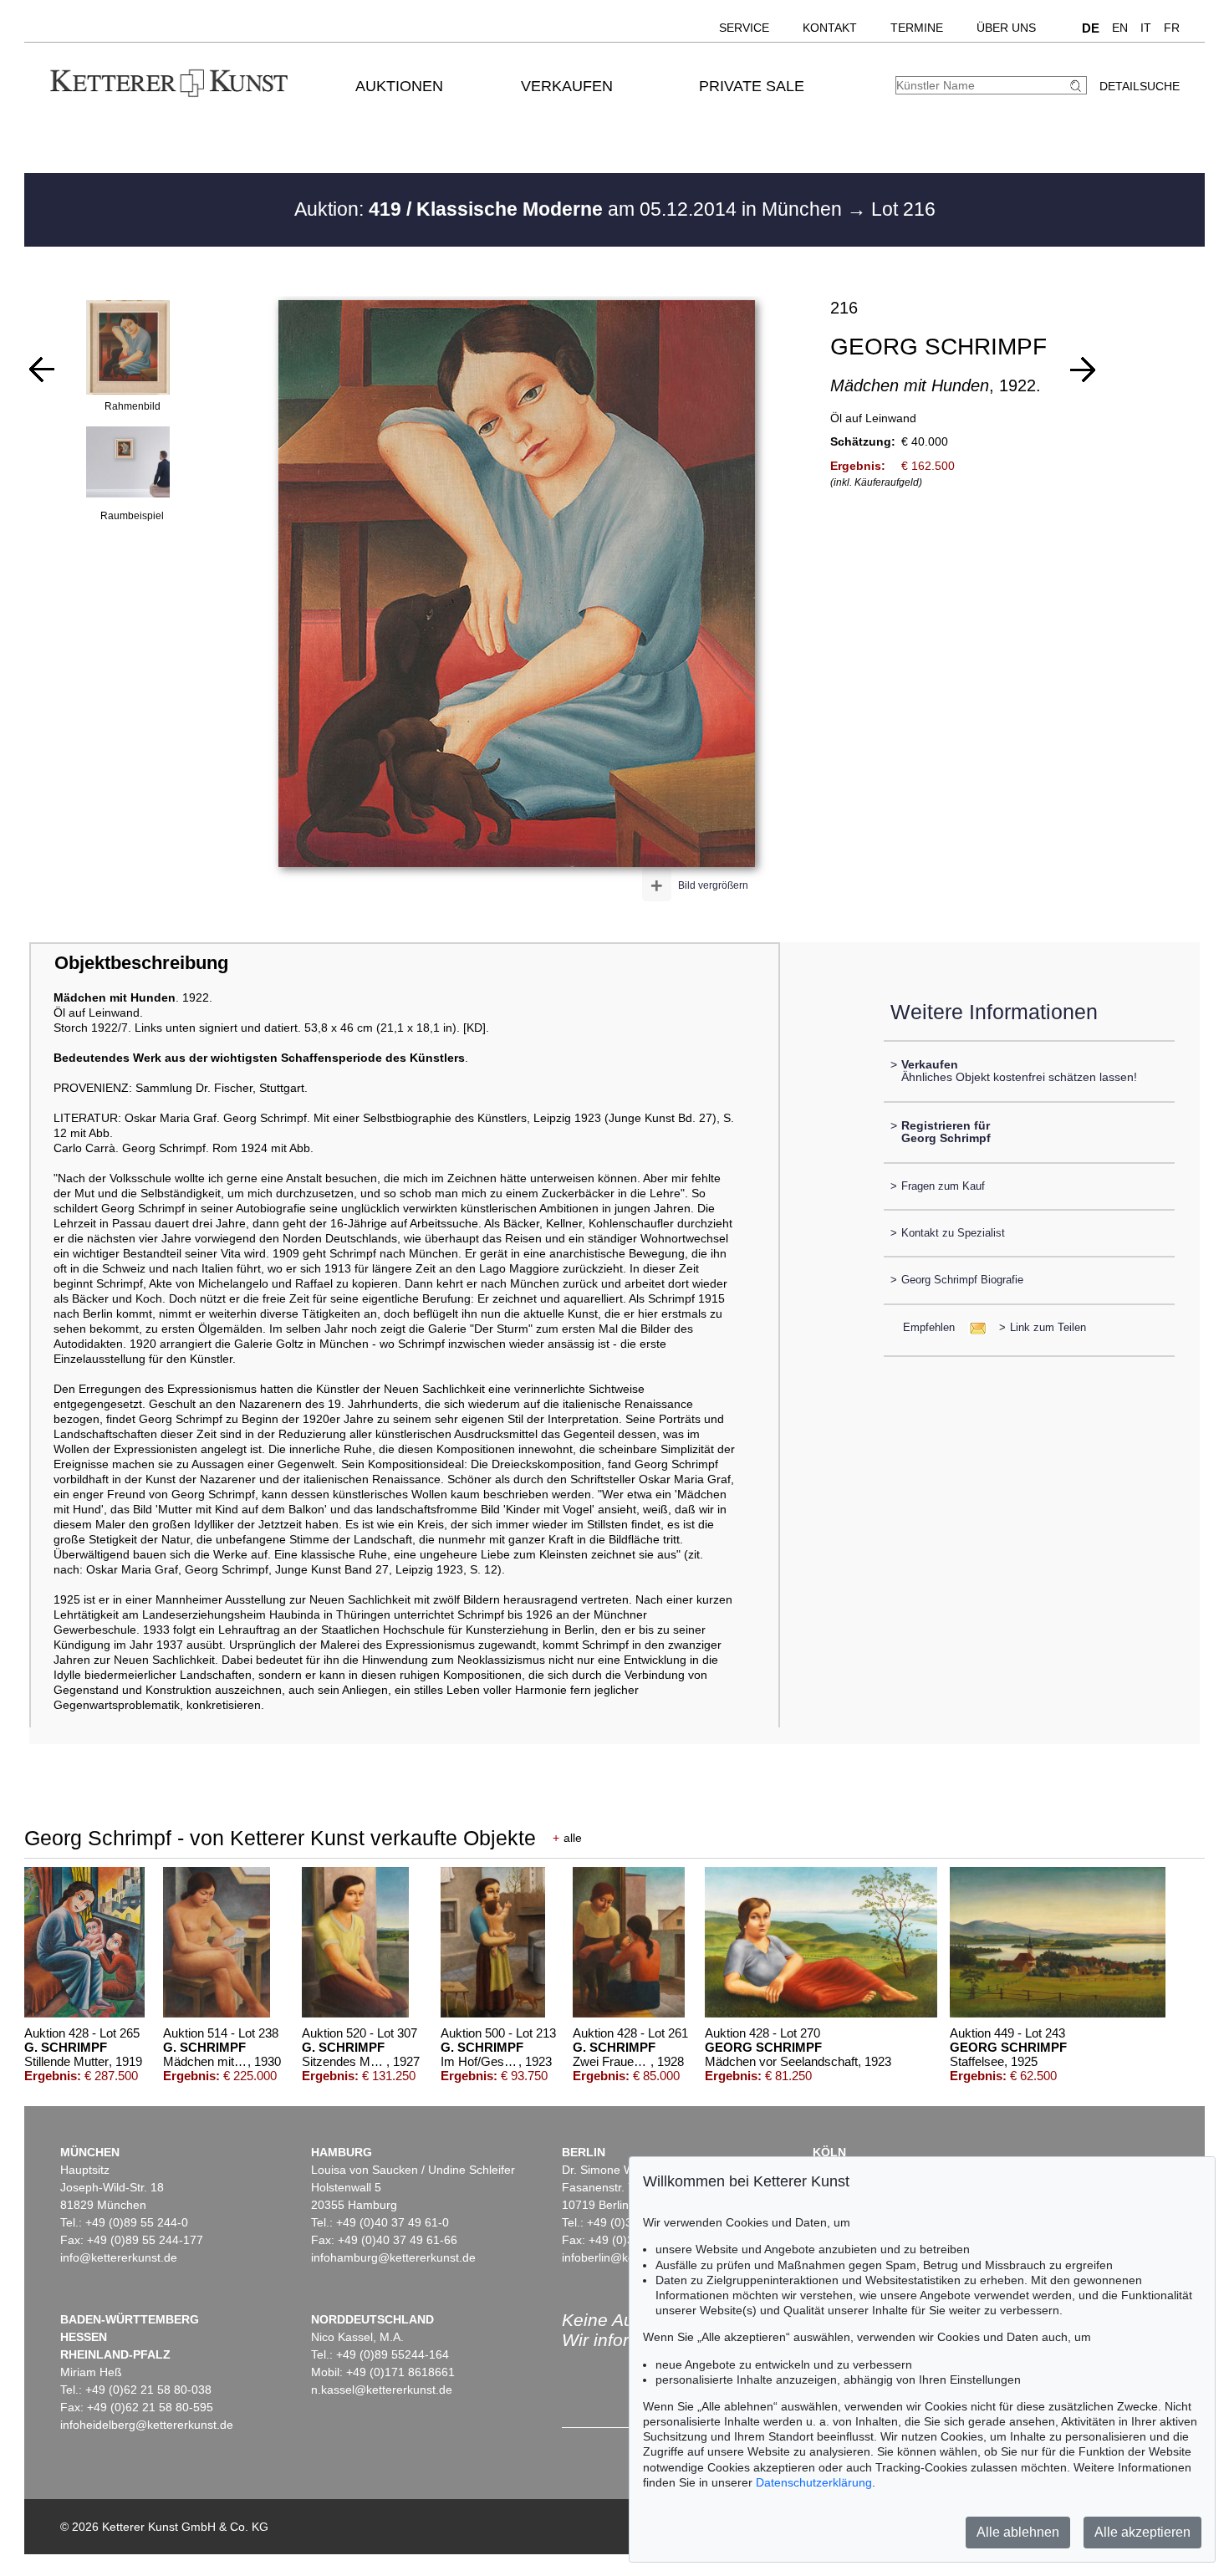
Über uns (1006, 28)
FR (1172, 28)
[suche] (1078, 86)
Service (744, 28)
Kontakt (830, 28)
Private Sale (752, 86)
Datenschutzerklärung (814, 2482)
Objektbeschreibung (141, 963)
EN (1120, 28)
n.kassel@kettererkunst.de (382, 2390)
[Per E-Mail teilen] (973, 1327)
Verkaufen (567, 86)
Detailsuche (1140, 86)
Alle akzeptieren (1142, 2532)
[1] (42, 370)
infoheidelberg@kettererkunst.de (147, 2425)
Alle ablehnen (1018, 2532)
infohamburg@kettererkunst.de (393, 2257)
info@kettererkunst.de (119, 2257)
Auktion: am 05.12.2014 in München (571, 209)
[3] (1083, 370)
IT (1146, 28)
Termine (917, 28)
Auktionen (399, 86)
